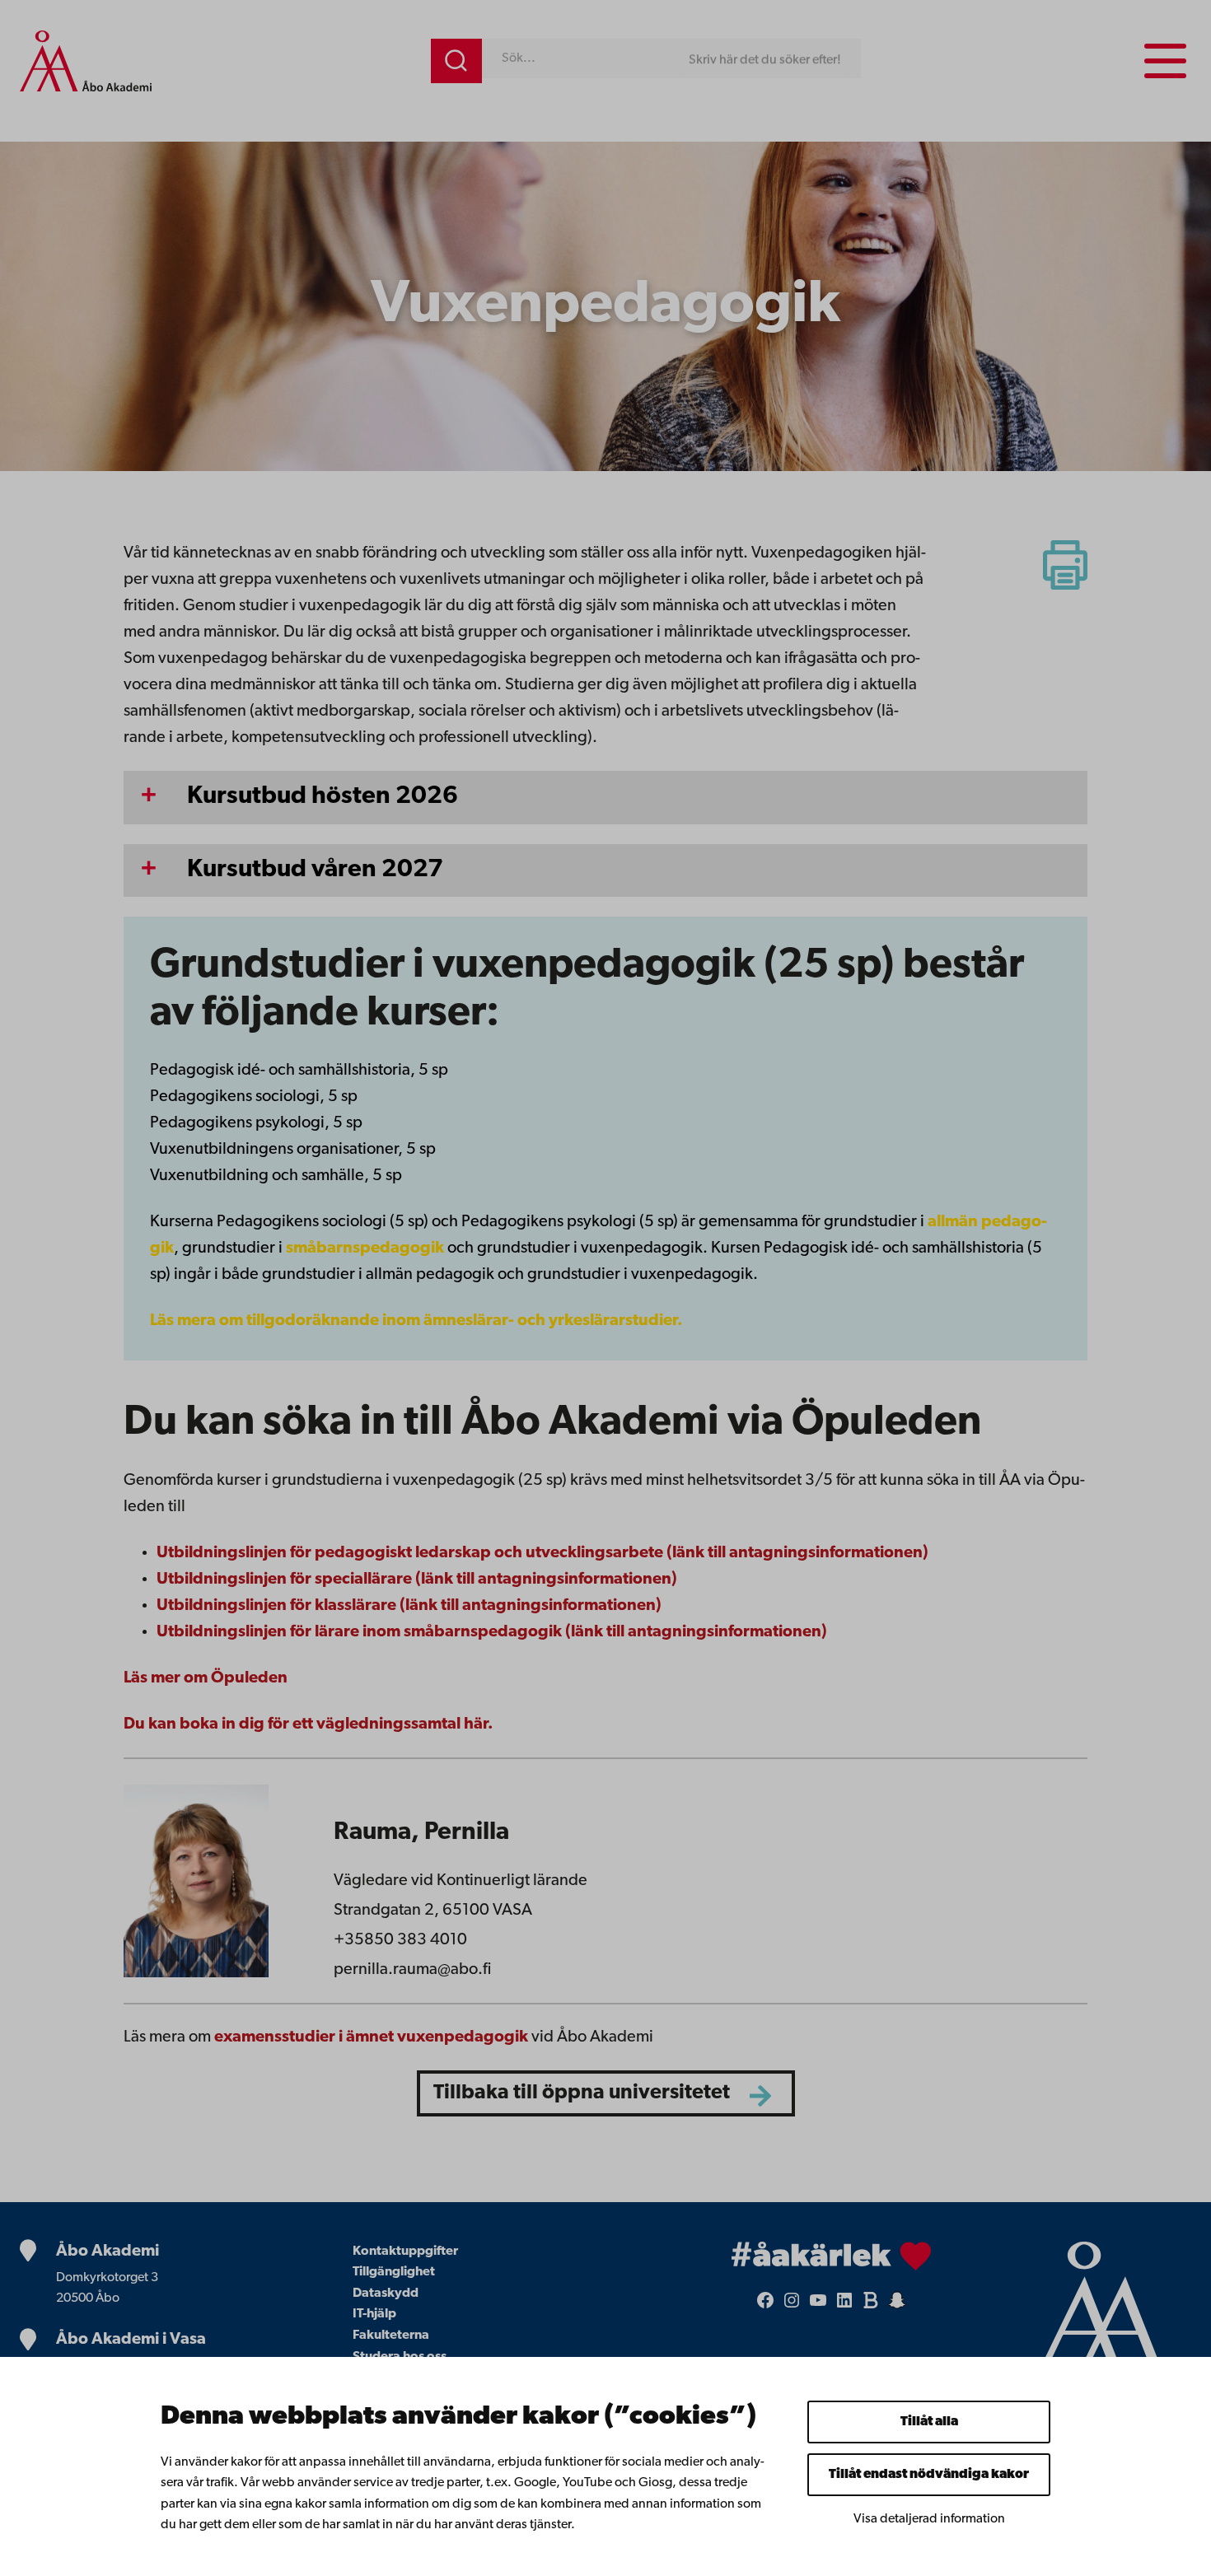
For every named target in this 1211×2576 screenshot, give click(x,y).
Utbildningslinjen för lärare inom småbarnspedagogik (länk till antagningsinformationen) (492, 1632)
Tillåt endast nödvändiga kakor (929, 2475)
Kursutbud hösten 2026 (323, 797)
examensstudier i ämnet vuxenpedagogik (371, 2037)
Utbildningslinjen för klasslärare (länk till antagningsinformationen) (409, 1606)
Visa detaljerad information (929, 2519)
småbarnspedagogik (365, 1248)
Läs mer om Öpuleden (206, 1678)
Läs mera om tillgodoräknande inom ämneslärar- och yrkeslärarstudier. (416, 1321)
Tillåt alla (929, 2422)
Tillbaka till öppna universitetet (582, 2093)
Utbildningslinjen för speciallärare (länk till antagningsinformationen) (417, 1580)
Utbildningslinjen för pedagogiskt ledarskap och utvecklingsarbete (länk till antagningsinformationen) (542, 1553)
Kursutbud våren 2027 (315, 870)
